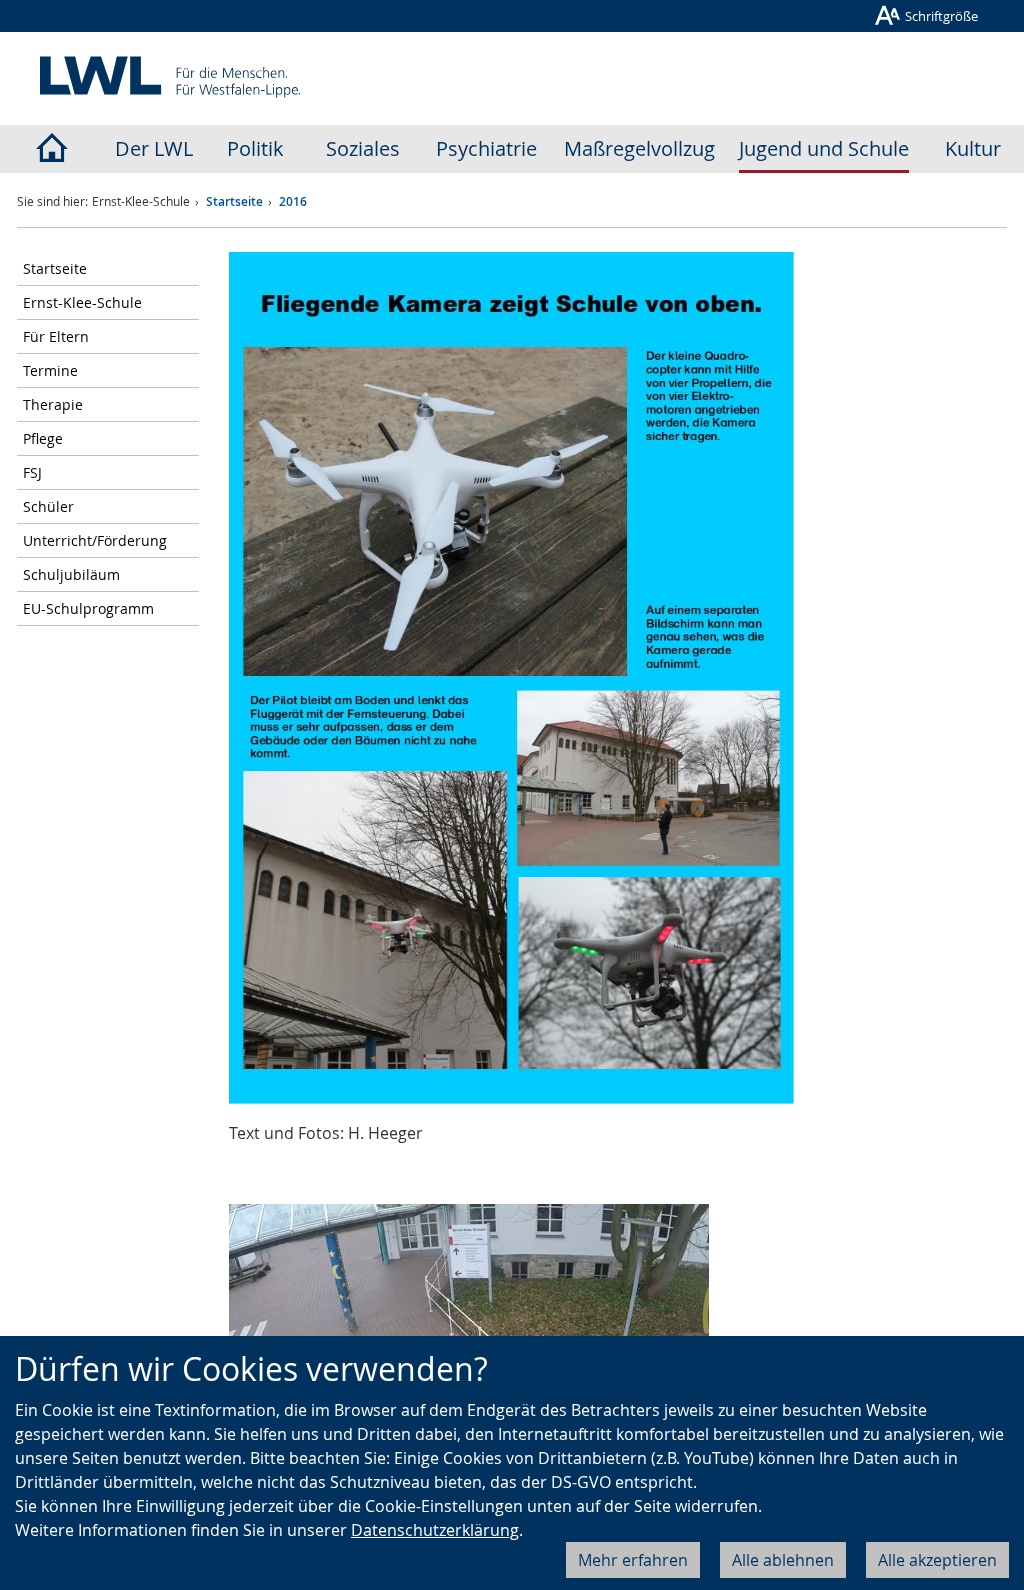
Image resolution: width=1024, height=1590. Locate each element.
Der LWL (154, 148)
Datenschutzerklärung (435, 1530)
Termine (50, 370)
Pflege (43, 438)
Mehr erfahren (633, 1560)
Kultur (973, 148)
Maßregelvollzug (639, 148)
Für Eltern (56, 336)
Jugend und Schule (824, 148)
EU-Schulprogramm (88, 608)
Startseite (234, 201)
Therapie (53, 404)
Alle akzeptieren (937, 1560)
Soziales (363, 148)
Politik (255, 148)
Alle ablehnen (783, 1560)
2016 (293, 201)
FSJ (32, 472)
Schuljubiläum (71, 574)
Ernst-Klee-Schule (82, 302)
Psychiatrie (486, 148)
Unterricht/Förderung (95, 540)
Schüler (48, 506)
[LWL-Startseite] (51, 149)
